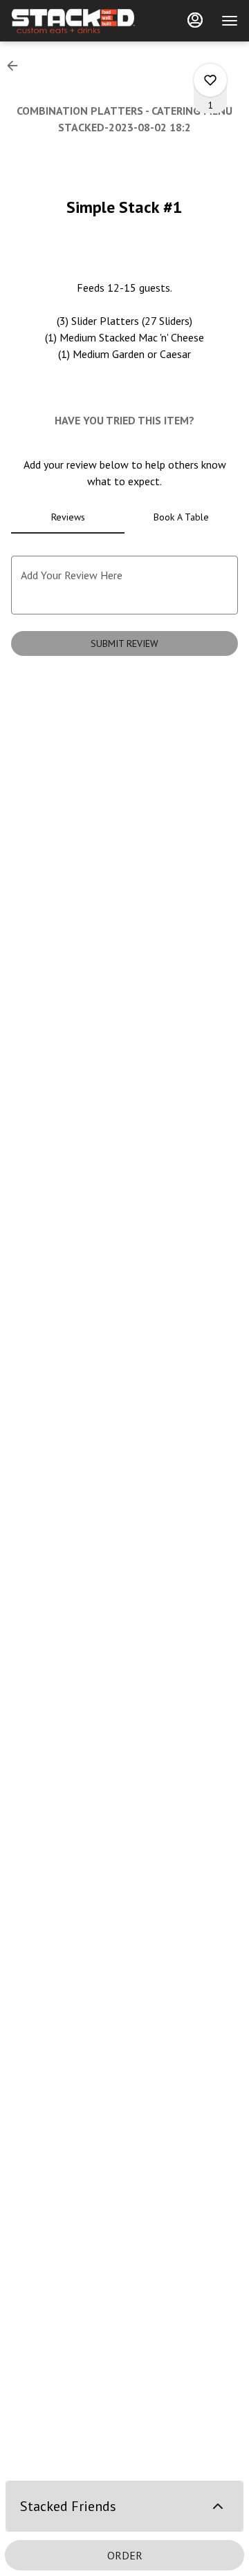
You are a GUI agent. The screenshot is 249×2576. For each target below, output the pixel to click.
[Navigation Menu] (230, 21)
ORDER (125, 2555)
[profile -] (195, 20)
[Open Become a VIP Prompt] (218, 2506)
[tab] (68, 517)
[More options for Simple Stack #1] (210, 80)
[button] (17, 66)
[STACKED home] (73, 21)
